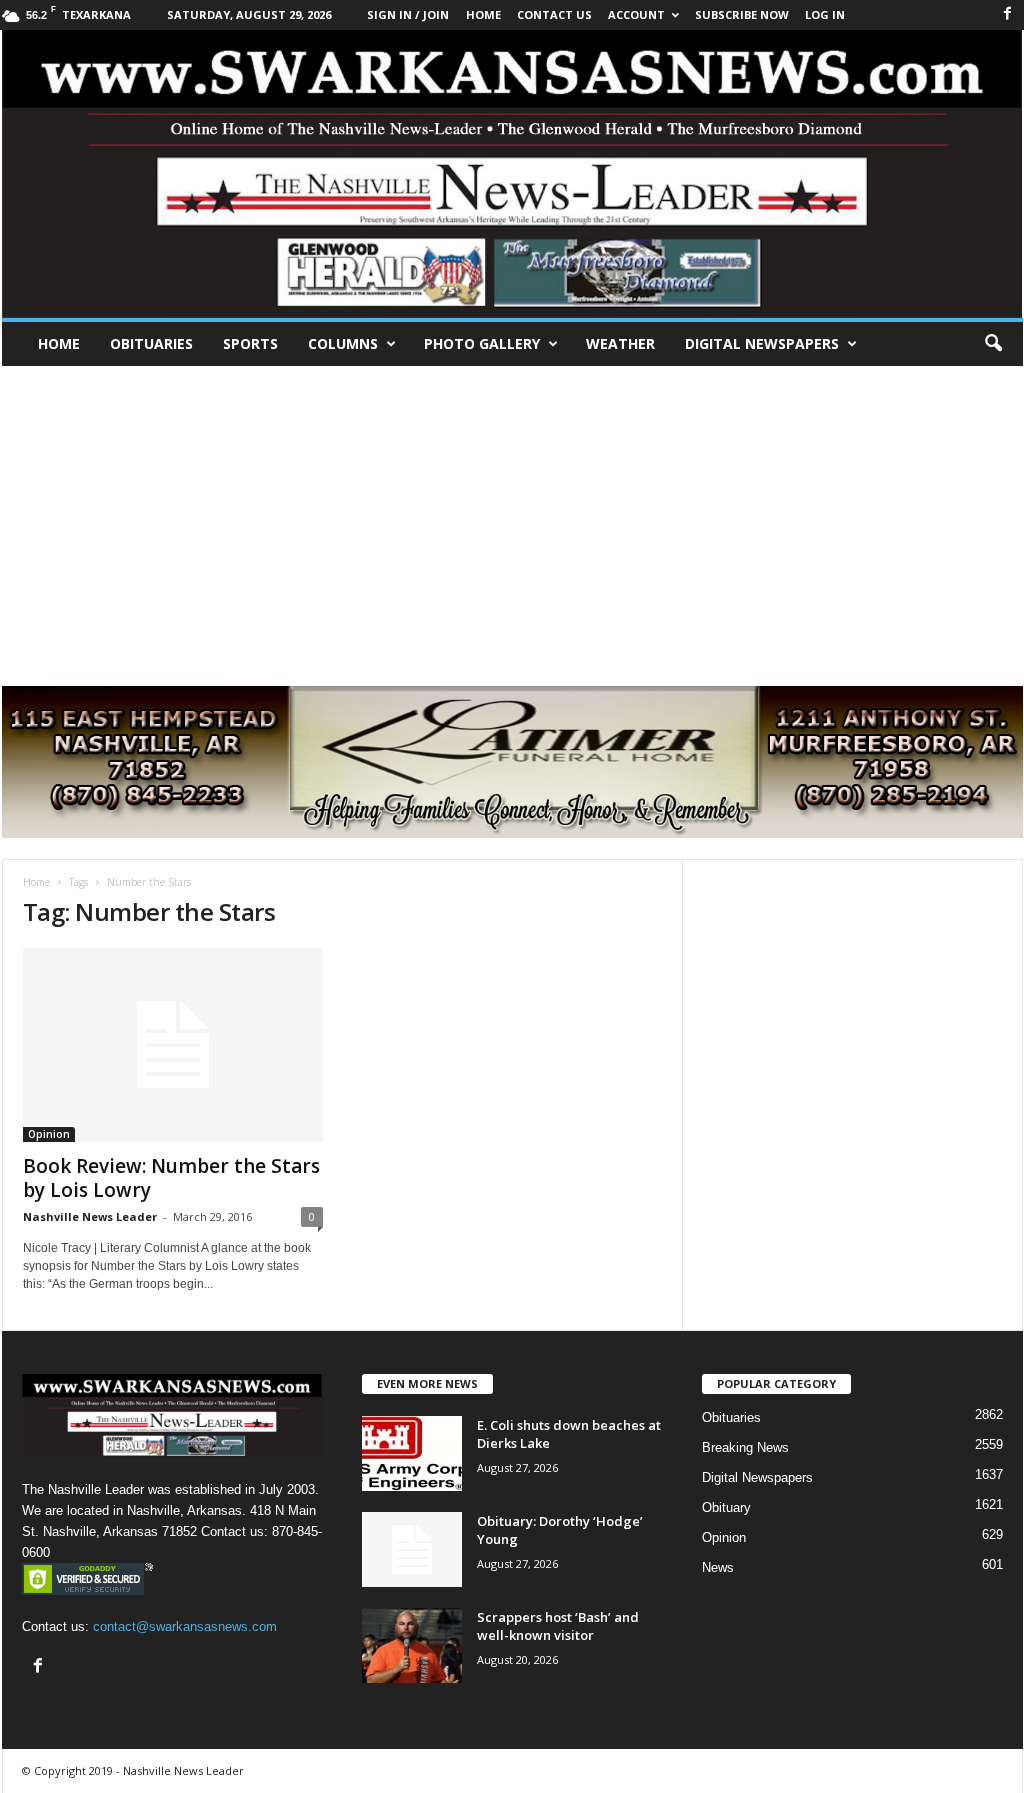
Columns (343, 343)
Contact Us (554, 14)
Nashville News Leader (90, 1216)
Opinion (49, 1134)
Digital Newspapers (762, 343)
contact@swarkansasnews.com (185, 1626)
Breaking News (745, 1447)
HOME (483, 14)
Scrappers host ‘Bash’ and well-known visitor (558, 1626)
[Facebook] (1008, 14)
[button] (993, 344)
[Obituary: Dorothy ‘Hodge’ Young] (412, 1549)
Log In (825, 14)
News (718, 1567)
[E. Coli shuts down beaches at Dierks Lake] (412, 1453)
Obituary (726, 1507)
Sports (250, 343)
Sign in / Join (408, 14)
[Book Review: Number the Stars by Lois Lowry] (173, 1045)
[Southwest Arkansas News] (512, 174)
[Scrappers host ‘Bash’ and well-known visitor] (412, 1645)
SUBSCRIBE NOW (742, 14)
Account (636, 14)
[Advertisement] (512, 516)
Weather (620, 343)
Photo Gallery (482, 343)
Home (59, 343)
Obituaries (151, 343)
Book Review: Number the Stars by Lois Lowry (171, 1178)
